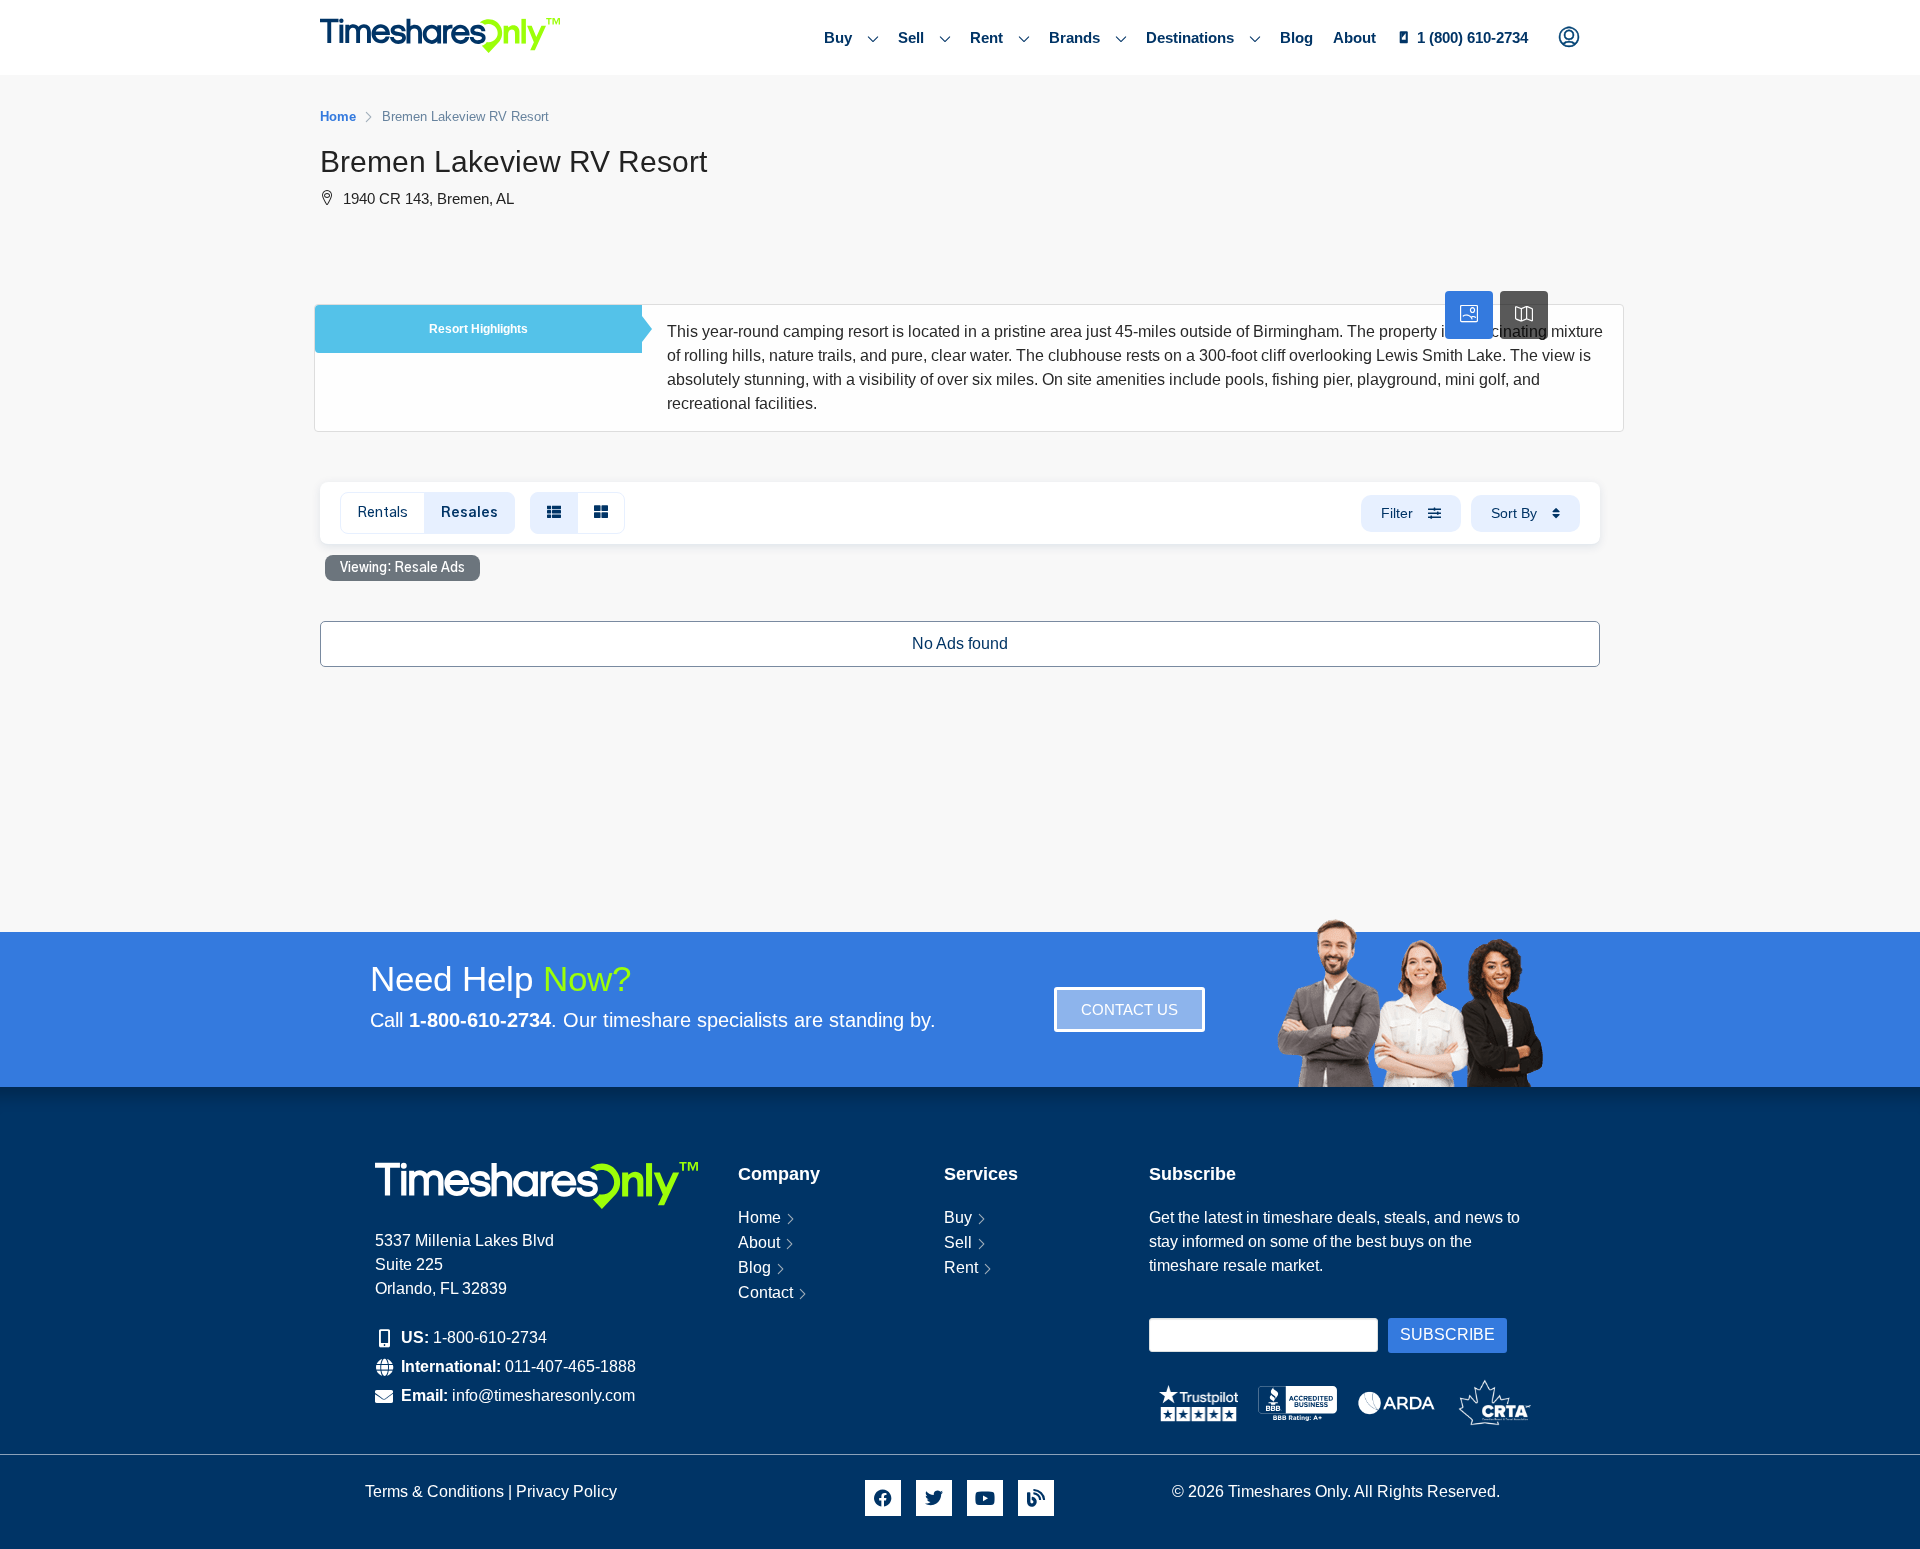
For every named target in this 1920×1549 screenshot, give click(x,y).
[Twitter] (934, 1498)
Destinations (1190, 37)
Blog (1296, 37)
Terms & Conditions (434, 1491)
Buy (838, 37)
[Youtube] (985, 1498)
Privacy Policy (568, 1491)
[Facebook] (883, 1498)
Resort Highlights (478, 329)
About (1354, 37)
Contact (765, 1292)
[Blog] (1036, 1498)
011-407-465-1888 (570, 1366)
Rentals (382, 513)
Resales (469, 513)
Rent (986, 37)
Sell (911, 37)
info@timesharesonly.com (543, 1395)
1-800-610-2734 (490, 1337)
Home (759, 1217)
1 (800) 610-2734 (1472, 37)
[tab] (1469, 315)
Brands (1074, 37)
